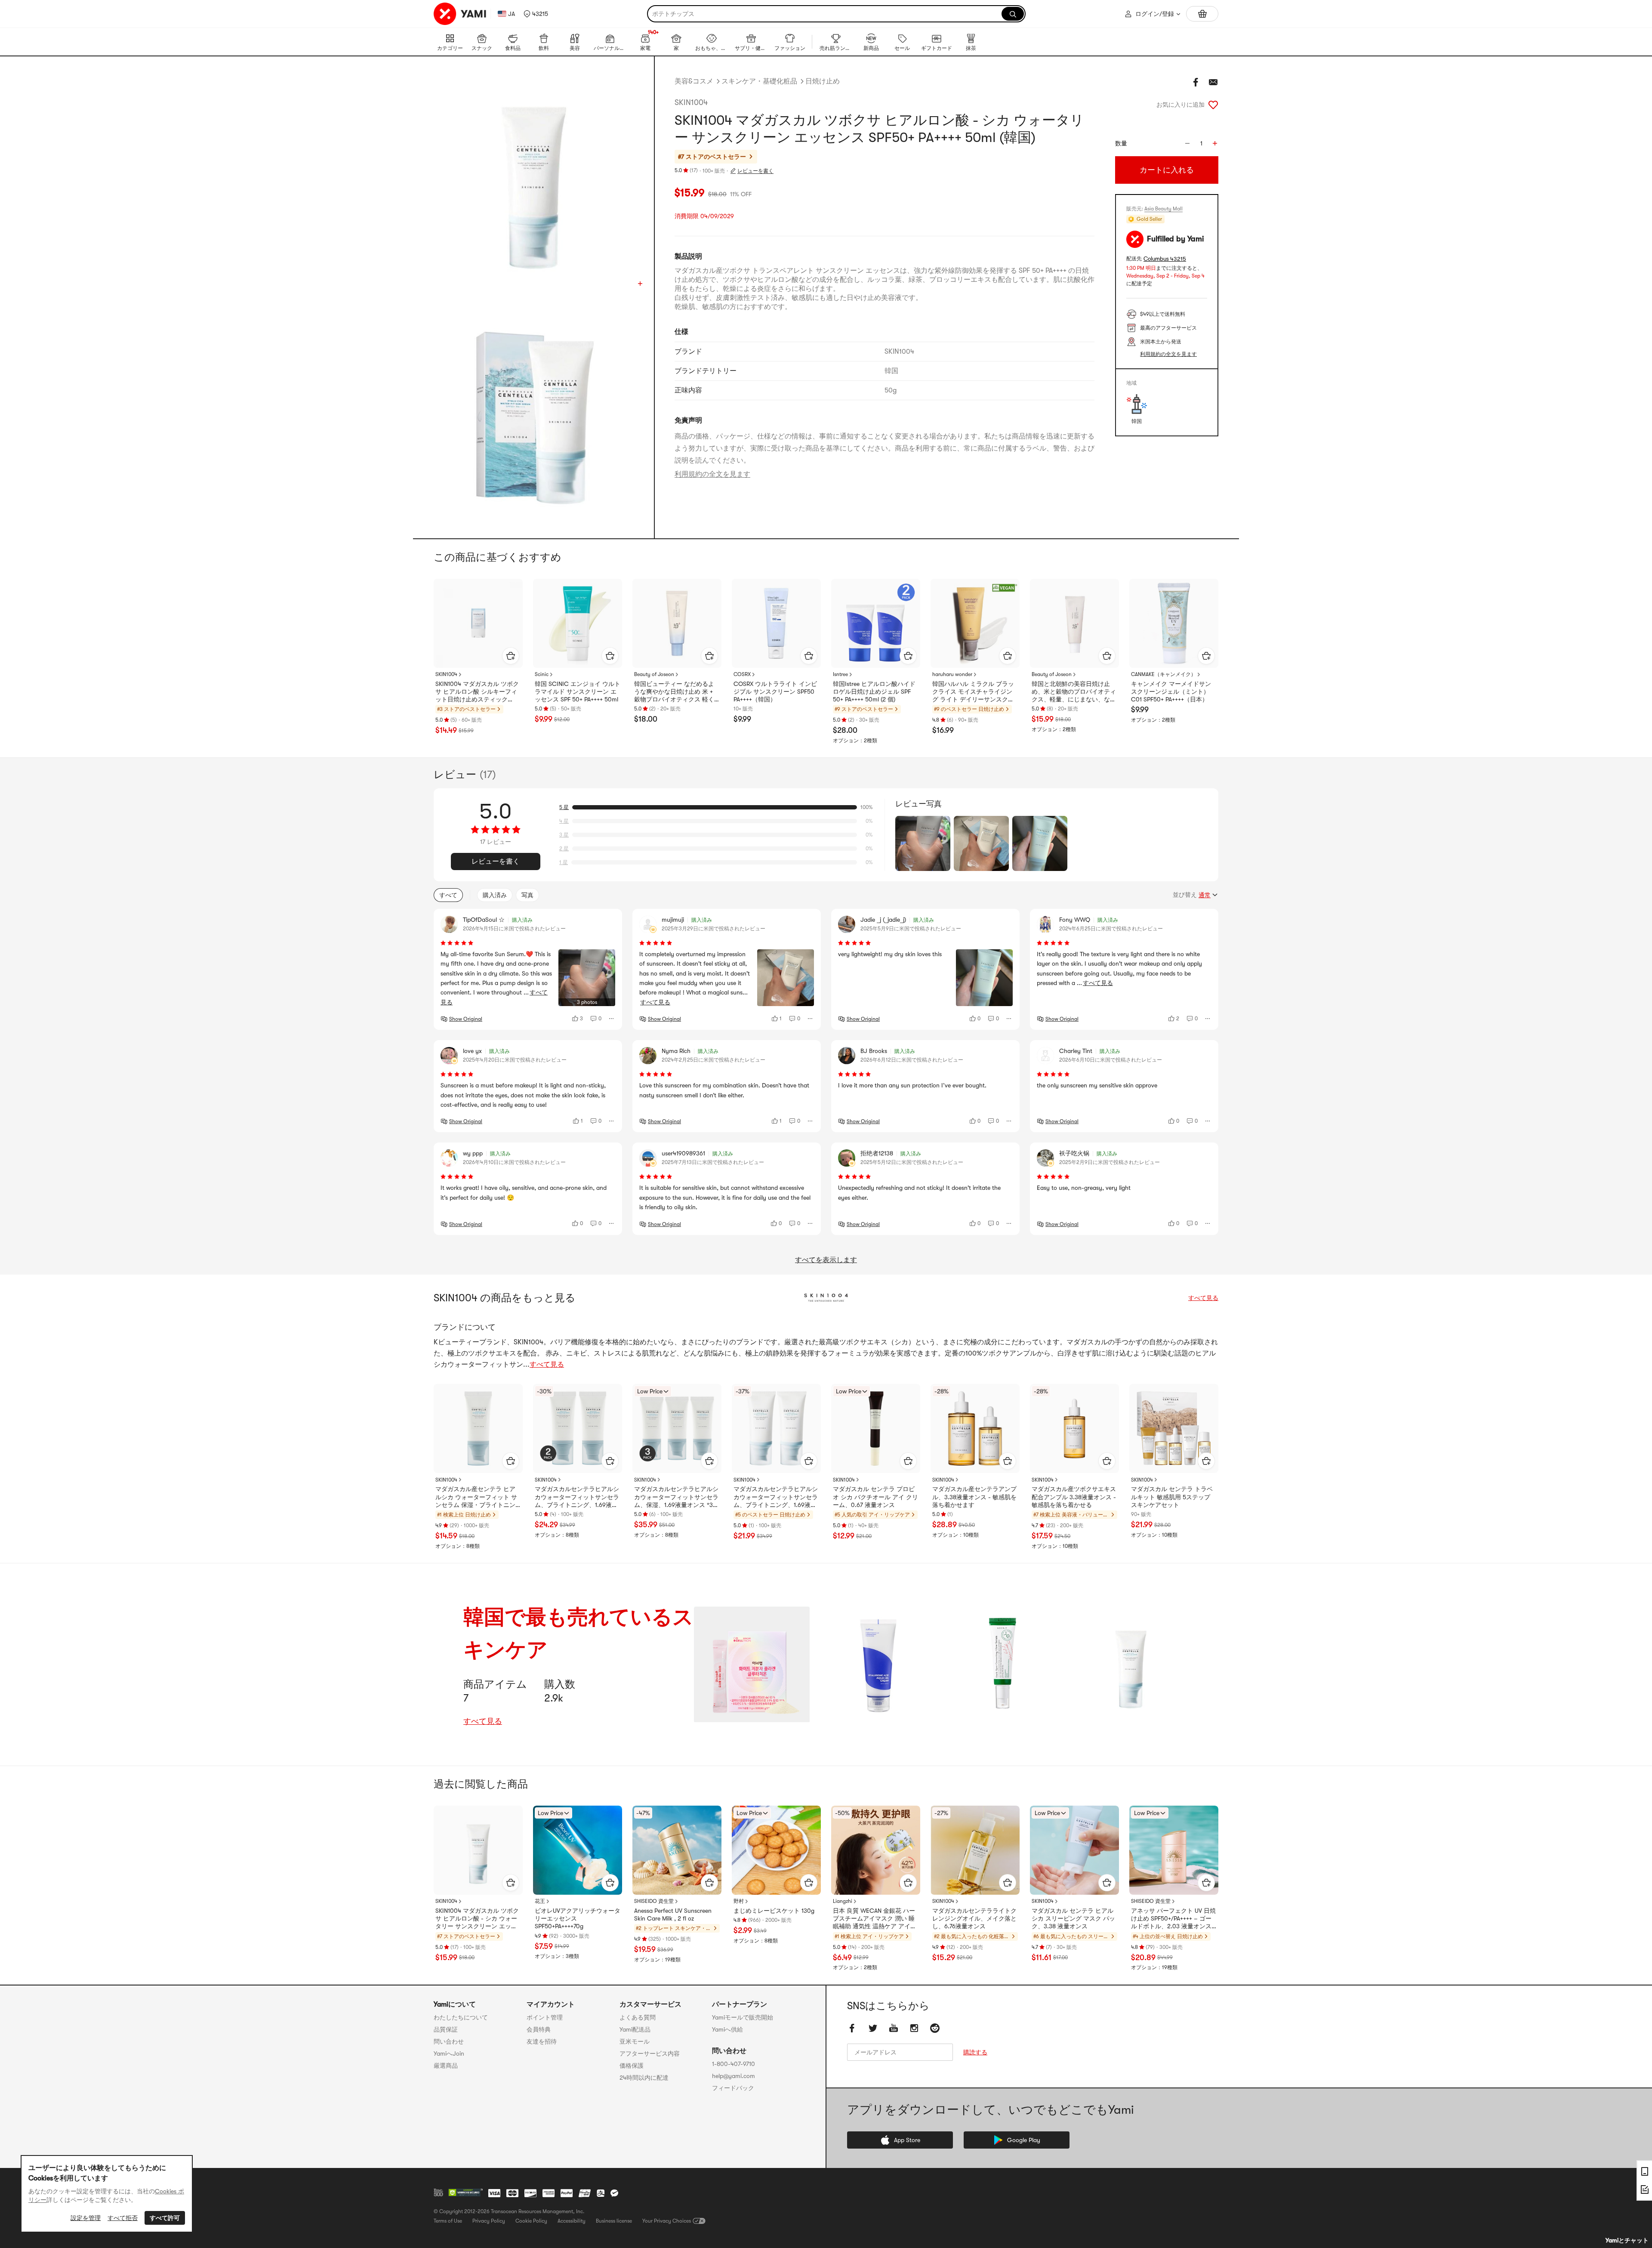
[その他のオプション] (612, 1019)
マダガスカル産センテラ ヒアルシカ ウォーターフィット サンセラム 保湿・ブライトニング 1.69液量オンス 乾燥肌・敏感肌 (476, 1497)
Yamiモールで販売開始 (743, 2017)
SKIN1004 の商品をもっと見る (505, 1298)
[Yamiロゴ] (460, 14)
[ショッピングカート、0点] (1202, 14)
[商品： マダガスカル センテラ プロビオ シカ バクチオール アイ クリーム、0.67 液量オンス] (876, 1428)
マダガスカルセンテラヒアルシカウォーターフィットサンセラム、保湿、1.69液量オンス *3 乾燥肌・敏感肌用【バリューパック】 (676, 1497)
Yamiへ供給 (727, 2029)
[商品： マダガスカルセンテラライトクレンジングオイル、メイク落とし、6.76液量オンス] (975, 1850)
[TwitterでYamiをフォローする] (873, 2028)
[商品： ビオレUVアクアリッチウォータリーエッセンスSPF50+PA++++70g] (578, 1850)
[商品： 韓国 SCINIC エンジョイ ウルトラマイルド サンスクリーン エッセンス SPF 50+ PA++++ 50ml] (578, 623)
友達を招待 (542, 2041)
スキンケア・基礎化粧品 (759, 81)
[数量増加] (1215, 143)
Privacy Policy (489, 2221)
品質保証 (446, 2029)
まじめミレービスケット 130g (774, 1911)
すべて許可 (165, 2218)
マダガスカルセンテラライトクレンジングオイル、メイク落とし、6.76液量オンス (974, 1918)
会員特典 (539, 2029)
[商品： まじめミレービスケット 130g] (776, 1850)
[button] (536, 14)
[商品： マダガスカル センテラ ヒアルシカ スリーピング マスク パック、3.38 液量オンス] (1074, 1850)
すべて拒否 (123, 2218)
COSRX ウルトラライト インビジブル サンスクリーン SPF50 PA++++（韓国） (775, 692)
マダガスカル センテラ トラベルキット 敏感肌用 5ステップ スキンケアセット (1172, 1497)
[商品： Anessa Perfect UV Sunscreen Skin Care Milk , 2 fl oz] (677, 1850)
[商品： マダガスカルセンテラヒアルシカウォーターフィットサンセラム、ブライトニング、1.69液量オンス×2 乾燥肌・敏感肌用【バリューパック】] (776, 1428)
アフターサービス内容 (650, 2053)
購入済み (495, 895)
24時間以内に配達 (644, 2078)
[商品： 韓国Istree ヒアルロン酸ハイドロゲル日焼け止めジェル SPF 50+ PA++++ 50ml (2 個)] (876, 623)
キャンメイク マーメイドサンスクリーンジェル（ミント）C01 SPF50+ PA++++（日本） (1171, 692)
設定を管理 (86, 2218)
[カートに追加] (511, 656)
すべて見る (1203, 1298)
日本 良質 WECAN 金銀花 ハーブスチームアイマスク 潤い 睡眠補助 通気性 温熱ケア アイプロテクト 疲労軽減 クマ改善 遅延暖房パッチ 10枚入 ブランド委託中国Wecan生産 (875, 1919)
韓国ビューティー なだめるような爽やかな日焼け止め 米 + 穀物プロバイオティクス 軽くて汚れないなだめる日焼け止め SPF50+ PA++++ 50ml (676, 692)
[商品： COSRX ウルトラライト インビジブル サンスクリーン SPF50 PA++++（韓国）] (776, 623)
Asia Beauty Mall (1163, 209)
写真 (527, 895)
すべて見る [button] (655, 1002)
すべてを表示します (826, 1260)
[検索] (1013, 14)
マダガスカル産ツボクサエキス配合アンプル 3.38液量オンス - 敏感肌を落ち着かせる (1074, 1497)
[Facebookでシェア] (1196, 82)
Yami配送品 (635, 2029)
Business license (614, 2221)
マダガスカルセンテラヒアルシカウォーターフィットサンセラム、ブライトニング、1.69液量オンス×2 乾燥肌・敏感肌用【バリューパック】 (776, 1497)
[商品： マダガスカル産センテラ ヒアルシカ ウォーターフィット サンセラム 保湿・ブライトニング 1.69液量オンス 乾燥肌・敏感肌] (478, 1428)
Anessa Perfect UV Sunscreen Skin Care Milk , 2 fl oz (673, 1915)
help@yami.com (734, 2076)
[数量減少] (1187, 143)
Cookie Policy (531, 2221)
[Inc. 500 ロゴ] (438, 2192)
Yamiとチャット (1627, 2240)
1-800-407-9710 (734, 2064)
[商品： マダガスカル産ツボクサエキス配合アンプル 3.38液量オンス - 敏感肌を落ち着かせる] (1074, 1428)
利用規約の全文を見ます (712, 474)
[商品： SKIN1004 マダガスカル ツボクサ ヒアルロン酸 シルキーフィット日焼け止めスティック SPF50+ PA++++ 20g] (478, 623)
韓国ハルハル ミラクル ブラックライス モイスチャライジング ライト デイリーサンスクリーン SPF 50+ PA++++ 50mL (973, 692)
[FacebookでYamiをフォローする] (852, 2028)
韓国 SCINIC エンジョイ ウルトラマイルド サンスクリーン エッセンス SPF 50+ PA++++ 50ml (578, 692)
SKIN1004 (691, 102)
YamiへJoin (449, 2053)
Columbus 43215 (1165, 259)
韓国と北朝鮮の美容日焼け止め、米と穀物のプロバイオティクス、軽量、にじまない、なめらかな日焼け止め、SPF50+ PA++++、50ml (1074, 692)
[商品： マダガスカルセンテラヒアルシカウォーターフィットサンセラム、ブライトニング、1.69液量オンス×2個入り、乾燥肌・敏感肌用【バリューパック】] (578, 1428)
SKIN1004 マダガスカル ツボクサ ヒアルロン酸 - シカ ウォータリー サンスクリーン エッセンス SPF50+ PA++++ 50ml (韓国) (477, 1919)
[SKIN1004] (826, 1298)
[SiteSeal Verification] (465, 2193)
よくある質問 (638, 2017)
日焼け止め (823, 81)
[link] (752, 1664)
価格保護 (632, 2066)
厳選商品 (446, 2066)
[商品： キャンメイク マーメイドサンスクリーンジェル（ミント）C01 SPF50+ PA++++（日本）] (1174, 623)
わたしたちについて (461, 2017)
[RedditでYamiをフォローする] (935, 2028)
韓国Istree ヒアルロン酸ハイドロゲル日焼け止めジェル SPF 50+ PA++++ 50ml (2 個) (874, 692)
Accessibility (572, 2221)
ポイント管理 (545, 2017)
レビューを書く (755, 171)
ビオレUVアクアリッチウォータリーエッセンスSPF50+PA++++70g (578, 1918)
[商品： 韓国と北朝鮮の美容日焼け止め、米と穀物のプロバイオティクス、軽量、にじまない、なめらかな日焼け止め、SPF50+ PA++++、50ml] (1074, 623)
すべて (448, 895)
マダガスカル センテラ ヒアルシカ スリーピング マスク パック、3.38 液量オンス (1073, 1918)
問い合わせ (449, 2041)
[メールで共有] (1213, 82)
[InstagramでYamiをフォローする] (914, 2028)
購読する (975, 2052)
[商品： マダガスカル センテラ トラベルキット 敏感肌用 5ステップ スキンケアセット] (1174, 1428)
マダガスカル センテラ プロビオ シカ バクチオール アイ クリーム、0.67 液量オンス (875, 1497)
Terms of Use (448, 2221)
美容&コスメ (694, 81)
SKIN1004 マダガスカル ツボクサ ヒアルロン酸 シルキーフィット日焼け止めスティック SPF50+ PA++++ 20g (477, 692)
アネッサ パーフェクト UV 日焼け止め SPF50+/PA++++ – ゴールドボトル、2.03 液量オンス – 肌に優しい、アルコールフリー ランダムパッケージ (1173, 1919)
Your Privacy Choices (667, 2221)
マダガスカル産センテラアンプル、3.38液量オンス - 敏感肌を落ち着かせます (974, 1497)
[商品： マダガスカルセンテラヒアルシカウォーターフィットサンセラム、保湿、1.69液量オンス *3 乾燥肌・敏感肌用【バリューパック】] (677, 1428)
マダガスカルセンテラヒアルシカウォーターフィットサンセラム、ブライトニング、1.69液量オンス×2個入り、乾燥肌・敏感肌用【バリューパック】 (577, 1497)
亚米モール (635, 2041)
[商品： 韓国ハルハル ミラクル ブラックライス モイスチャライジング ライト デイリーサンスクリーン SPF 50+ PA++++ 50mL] (975, 623)
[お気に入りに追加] (1213, 105)
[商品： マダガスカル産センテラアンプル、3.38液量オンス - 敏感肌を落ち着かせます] (975, 1428)
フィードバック (733, 2088)
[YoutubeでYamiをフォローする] (894, 2028)
